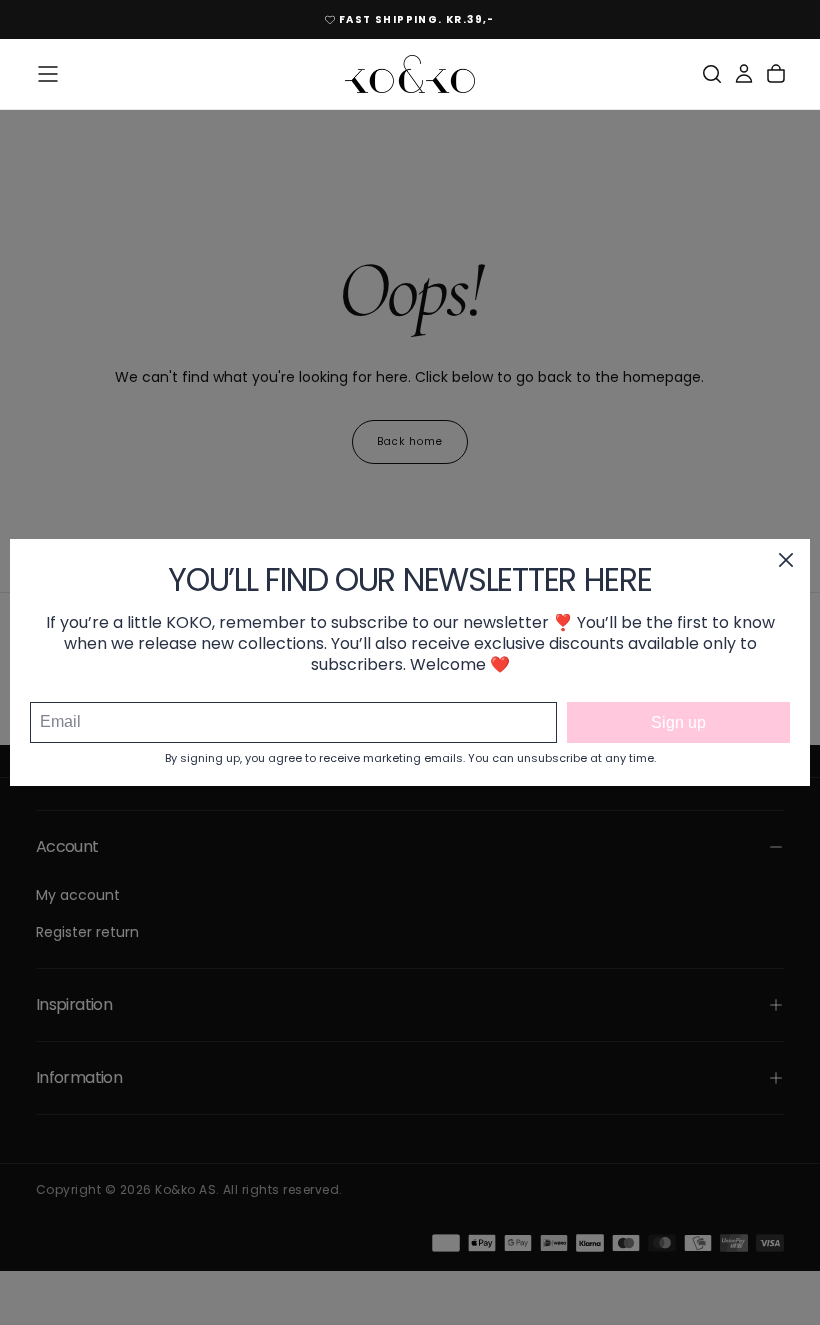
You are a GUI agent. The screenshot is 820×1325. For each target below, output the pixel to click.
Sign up (678, 722)
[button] (48, 74)
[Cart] (776, 74)
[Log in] (744, 74)
